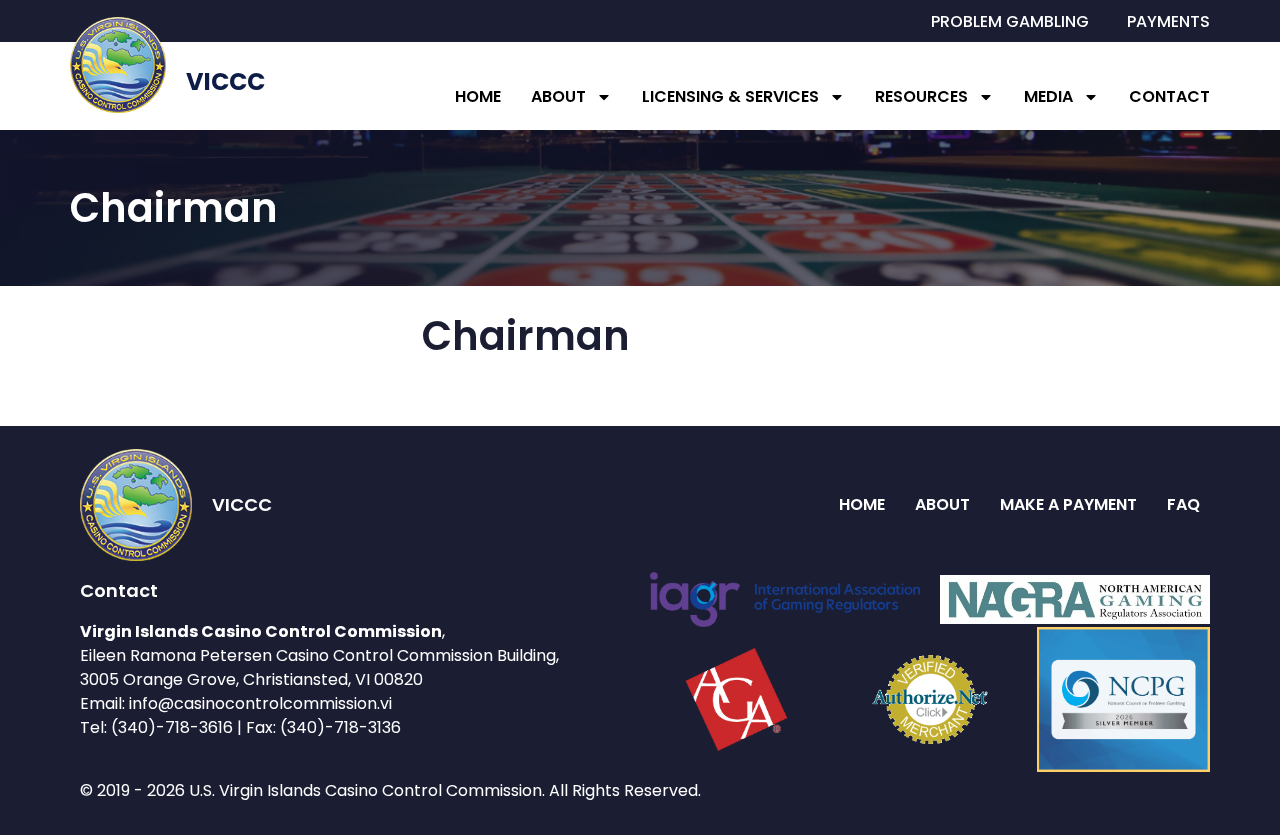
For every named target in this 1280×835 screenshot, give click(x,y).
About (558, 96)
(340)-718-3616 (172, 727)
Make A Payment (1068, 504)
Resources (921, 96)
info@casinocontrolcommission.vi (260, 703)
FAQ (1183, 504)
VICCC (225, 81)
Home (478, 96)
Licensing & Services (730, 96)
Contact (1169, 96)
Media (1048, 96)
